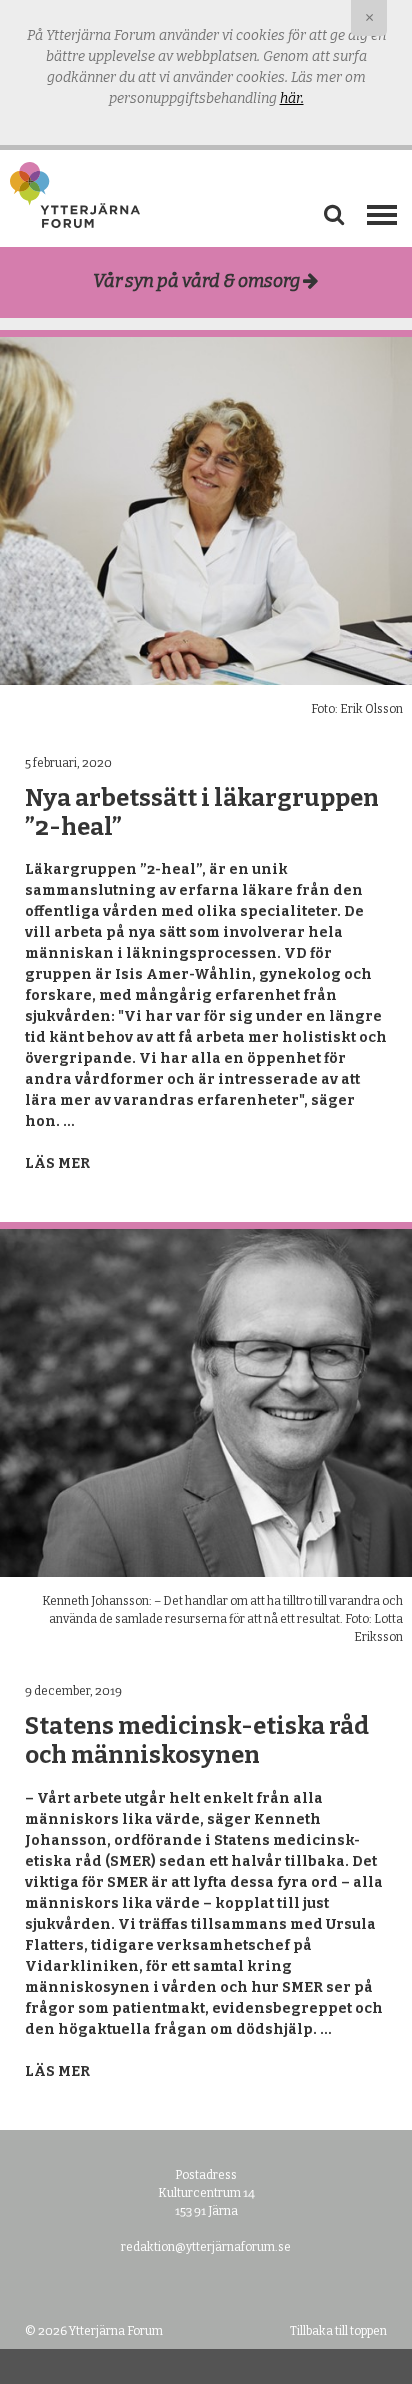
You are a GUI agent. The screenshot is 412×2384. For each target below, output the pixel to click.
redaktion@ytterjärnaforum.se (206, 2247)
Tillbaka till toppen (338, 2331)
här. (292, 98)
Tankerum (206, 328)
